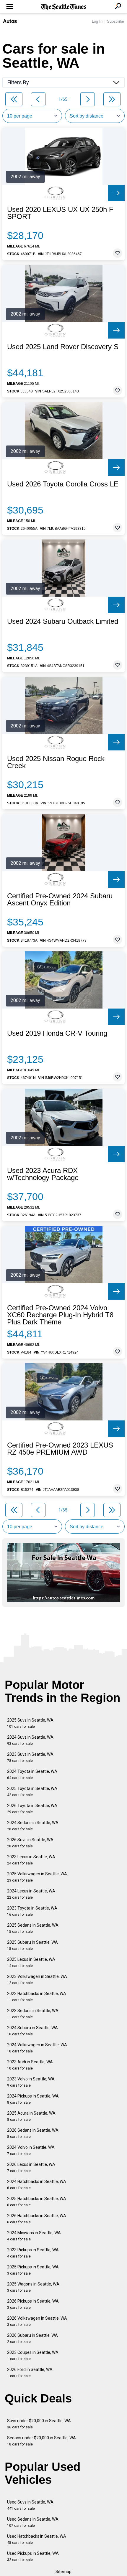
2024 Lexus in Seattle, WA (31, 1894)
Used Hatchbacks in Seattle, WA (37, 2539)
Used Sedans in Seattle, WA (33, 2522)
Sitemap (63, 2572)
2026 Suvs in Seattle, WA (30, 1843)
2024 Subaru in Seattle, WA (32, 2031)
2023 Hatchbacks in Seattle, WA (37, 1997)
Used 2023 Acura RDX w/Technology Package (43, 1174)
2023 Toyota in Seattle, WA (32, 1911)
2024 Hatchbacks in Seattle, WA (37, 2185)
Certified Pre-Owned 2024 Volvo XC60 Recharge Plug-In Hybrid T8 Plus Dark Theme (60, 1315)
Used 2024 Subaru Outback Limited (63, 621)
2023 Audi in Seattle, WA (30, 2065)
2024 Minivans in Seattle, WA (34, 2236)
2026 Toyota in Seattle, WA (32, 1809)
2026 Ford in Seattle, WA (30, 2373)
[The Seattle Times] (64, 7)
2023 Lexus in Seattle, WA (31, 1860)
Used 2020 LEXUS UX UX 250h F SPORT (60, 213)
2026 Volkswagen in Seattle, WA (37, 2321)
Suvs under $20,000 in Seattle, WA (39, 2424)
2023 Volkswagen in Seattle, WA (37, 1980)
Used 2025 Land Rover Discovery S (63, 347)
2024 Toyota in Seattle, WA (32, 1774)
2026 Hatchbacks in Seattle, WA (37, 2219)
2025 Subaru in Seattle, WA (32, 1945)
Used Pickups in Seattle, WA (33, 2556)
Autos (10, 21)
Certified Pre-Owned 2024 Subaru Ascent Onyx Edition (60, 900)
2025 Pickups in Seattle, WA (33, 2270)
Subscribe (115, 21)
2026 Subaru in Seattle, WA (32, 2338)
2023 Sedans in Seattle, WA (33, 2014)
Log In (97, 21)
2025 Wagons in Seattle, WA (33, 2287)
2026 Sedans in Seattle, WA (33, 2133)
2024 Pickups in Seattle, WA (33, 2099)
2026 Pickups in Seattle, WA (33, 2304)
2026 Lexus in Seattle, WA (31, 2167)
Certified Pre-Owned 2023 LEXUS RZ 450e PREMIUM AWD (60, 1449)
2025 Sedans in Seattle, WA (33, 1928)
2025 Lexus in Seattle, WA (31, 1962)
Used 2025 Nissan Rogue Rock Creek (56, 762)
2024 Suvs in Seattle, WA (30, 1740)
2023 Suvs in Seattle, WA (30, 1757)
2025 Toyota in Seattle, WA (32, 1792)
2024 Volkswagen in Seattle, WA (37, 2048)
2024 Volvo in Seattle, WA (31, 2150)
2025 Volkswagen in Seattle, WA (37, 1877)
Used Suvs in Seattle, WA (30, 2505)
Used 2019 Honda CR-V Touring (57, 1033)
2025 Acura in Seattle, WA (31, 2116)
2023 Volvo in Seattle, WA (31, 2082)
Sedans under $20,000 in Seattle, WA (41, 2441)
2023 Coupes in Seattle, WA (33, 2355)
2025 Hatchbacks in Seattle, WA (37, 2202)
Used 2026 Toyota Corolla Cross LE (63, 484)
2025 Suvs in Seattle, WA (30, 1723)
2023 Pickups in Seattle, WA (33, 2253)
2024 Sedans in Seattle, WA (33, 1826)
